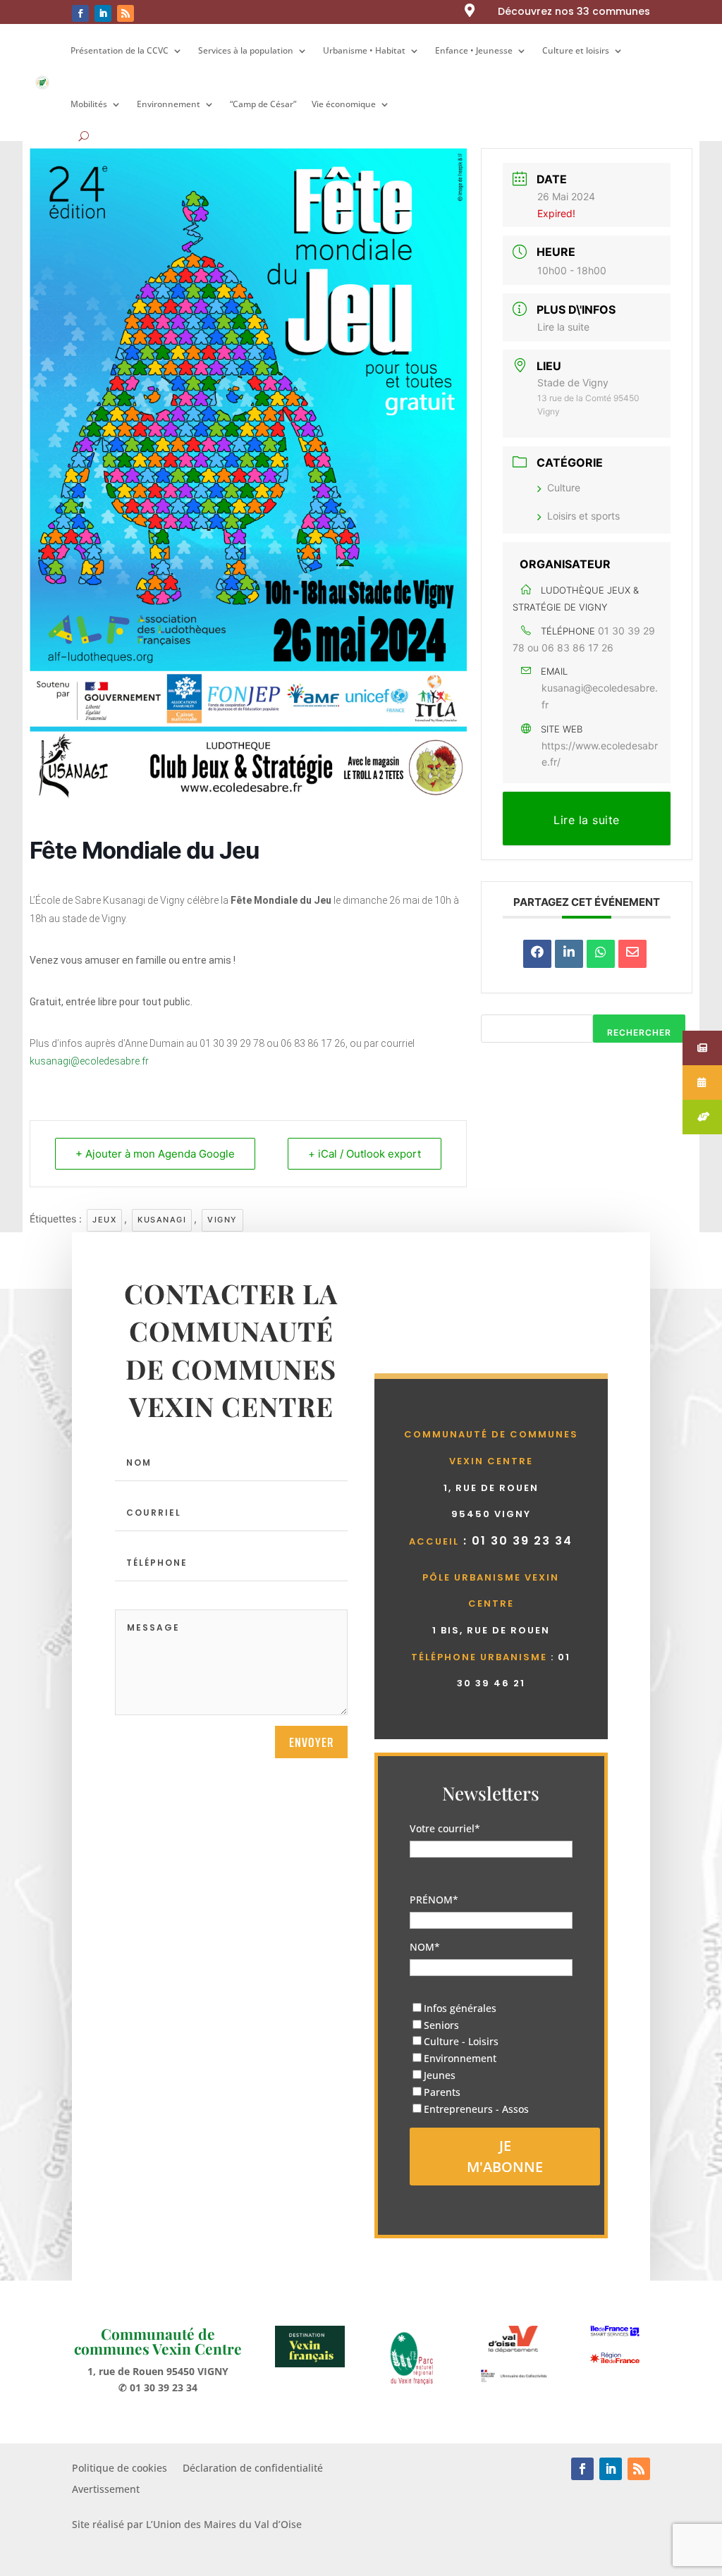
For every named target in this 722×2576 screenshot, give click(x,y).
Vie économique (344, 104)
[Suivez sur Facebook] (80, 13)
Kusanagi (162, 1220)
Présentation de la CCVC (120, 50)
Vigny (222, 1220)
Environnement (169, 104)
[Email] (632, 954)
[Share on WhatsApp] (601, 954)
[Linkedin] (569, 954)
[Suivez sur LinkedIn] (103, 13)
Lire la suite (563, 327)
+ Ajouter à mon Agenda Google (155, 1154)
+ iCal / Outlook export (365, 1154)
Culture (564, 487)
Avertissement (106, 2490)
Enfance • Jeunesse (474, 50)
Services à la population (246, 50)
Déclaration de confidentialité (253, 2469)
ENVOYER (311, 1742)
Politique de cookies (120, 2469)
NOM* (425, 1947)
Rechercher (639, 1032)
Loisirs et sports (583, 516)
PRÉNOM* (434, 1900)
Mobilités (89, 104)
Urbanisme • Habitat (364, 50)
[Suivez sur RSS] (126, 13)
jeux (104, 1220)
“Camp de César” (263, 104)
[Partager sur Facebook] (537, 954)
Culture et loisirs (576, 50)
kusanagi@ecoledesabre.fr (89, 1061)
